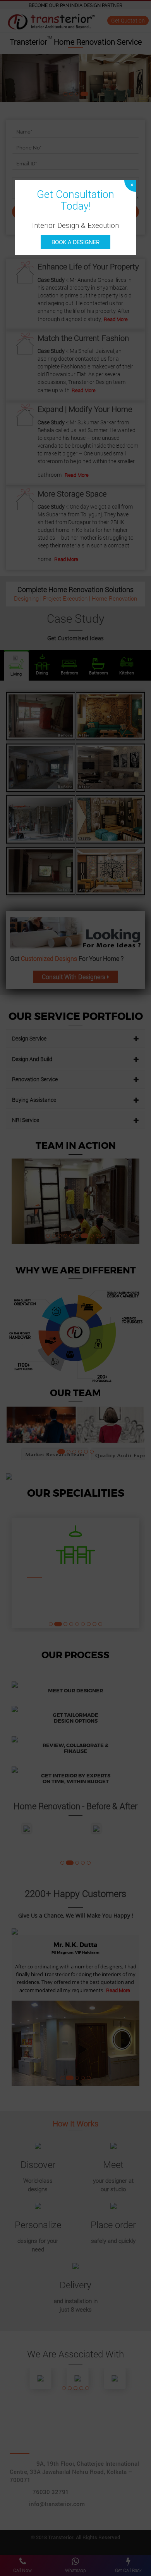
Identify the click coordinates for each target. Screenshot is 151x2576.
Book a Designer (75, 242)
